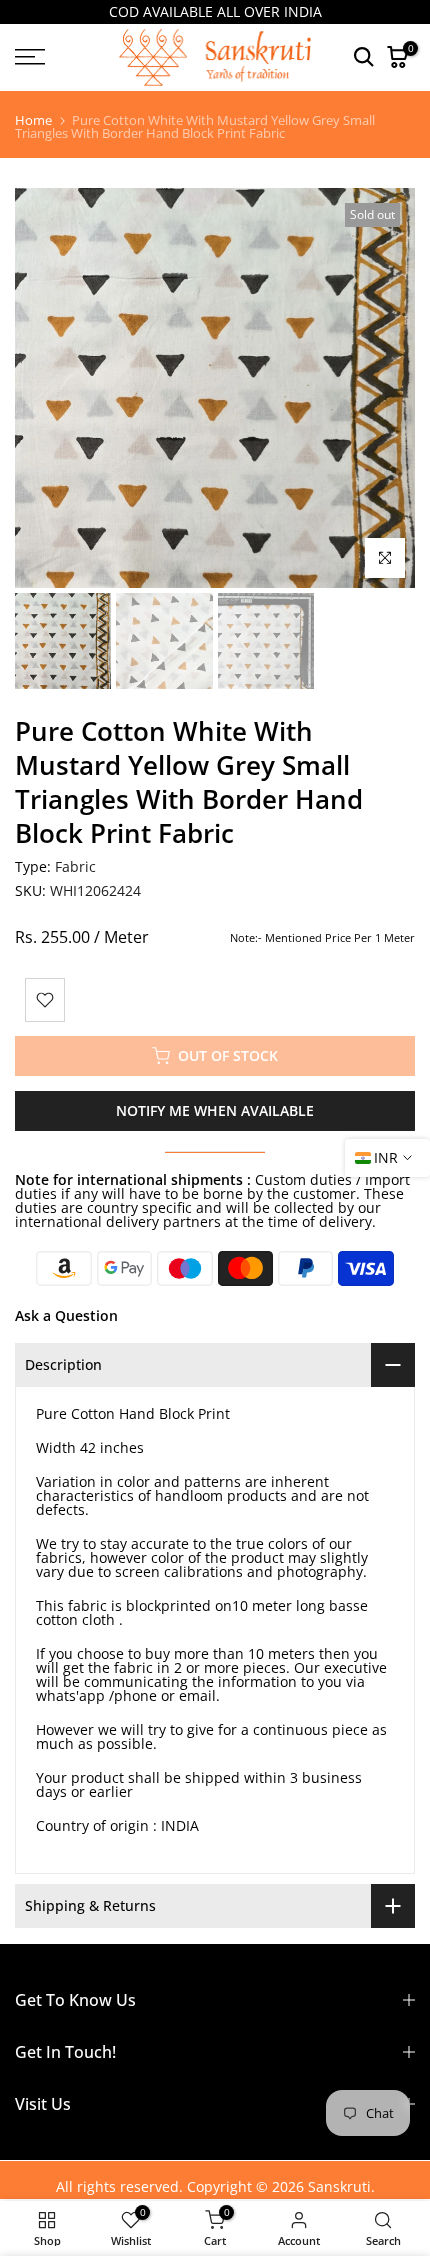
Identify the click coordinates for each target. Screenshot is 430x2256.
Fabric (75, 866)
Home (33, 120)
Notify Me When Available (215, 1110)
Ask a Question (66, 1315)
